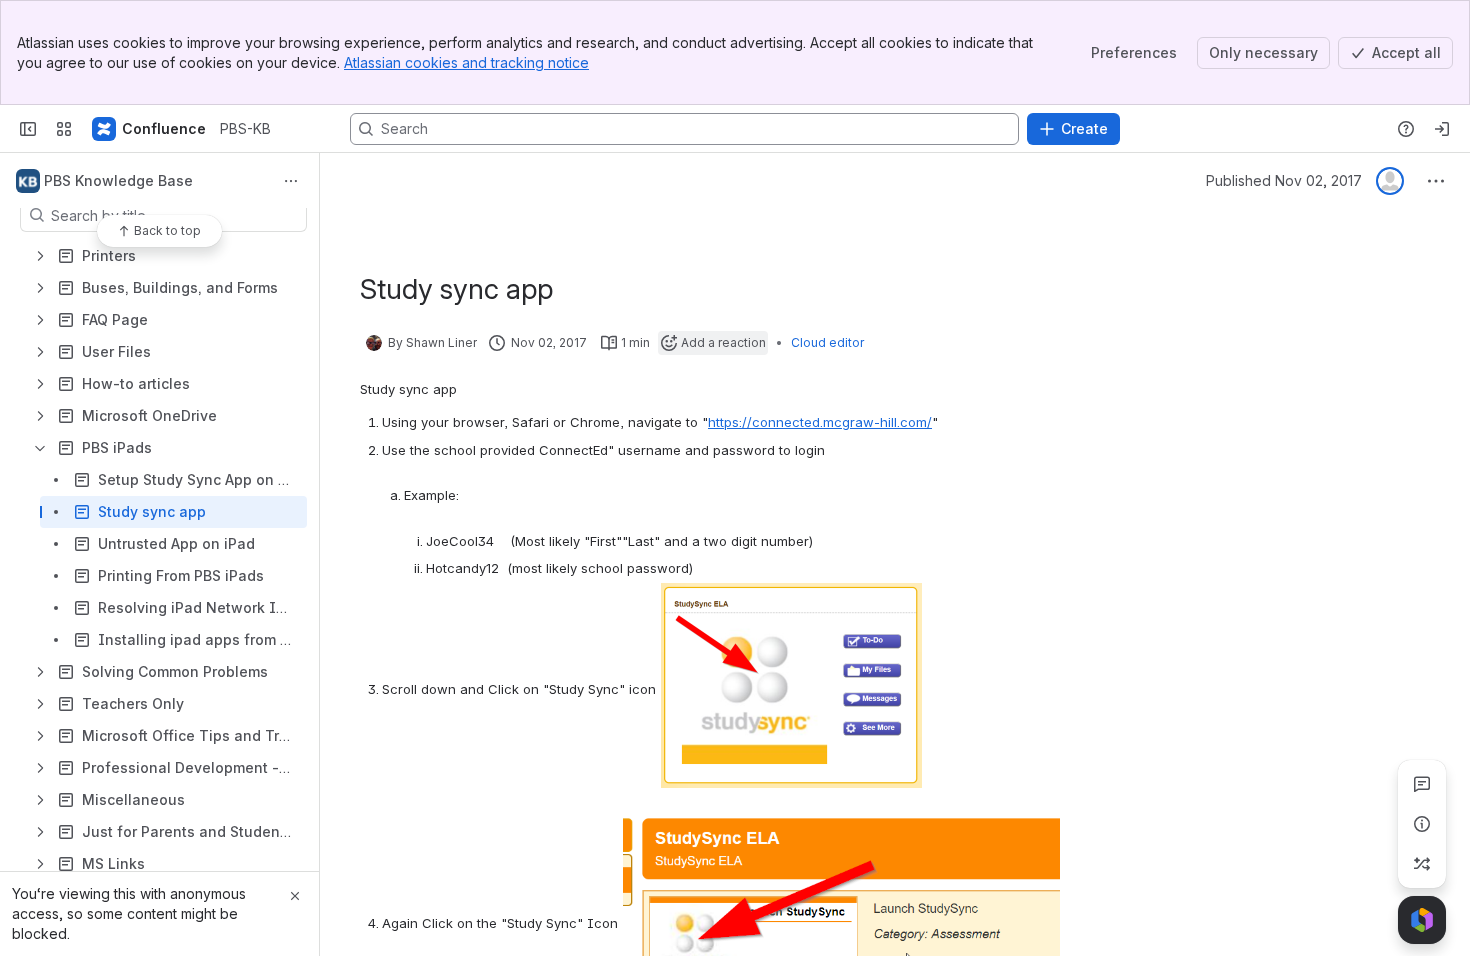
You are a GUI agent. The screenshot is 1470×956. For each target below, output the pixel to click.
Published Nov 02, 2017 (1284, 180)
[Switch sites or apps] (64, 129)
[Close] (295, 896)
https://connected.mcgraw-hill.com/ (820, 422)
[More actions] (291, 181)
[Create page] (1422, 864)
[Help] (1406, 129)
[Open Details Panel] (1422, 824)
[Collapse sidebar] (28, 129)
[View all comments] (1422, 784)
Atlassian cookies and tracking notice (466, 62)
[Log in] (1442, 129)
